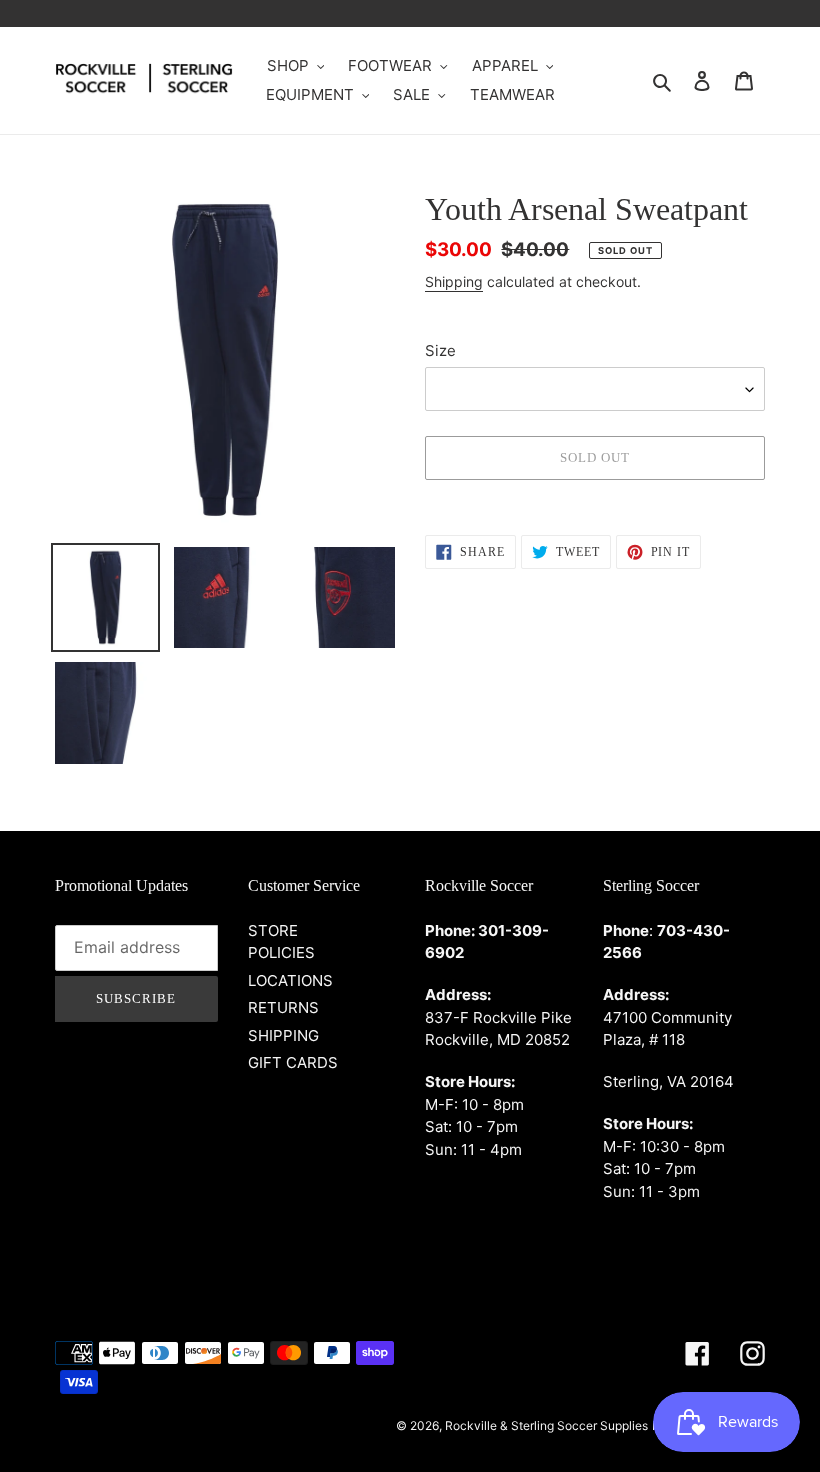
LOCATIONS (290, 980)
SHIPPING (283, 1035)
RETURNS (283, 1007)
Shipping (454, 281)
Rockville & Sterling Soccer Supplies (546, 1425)
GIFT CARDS (293, 1062)
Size (440, 350)
